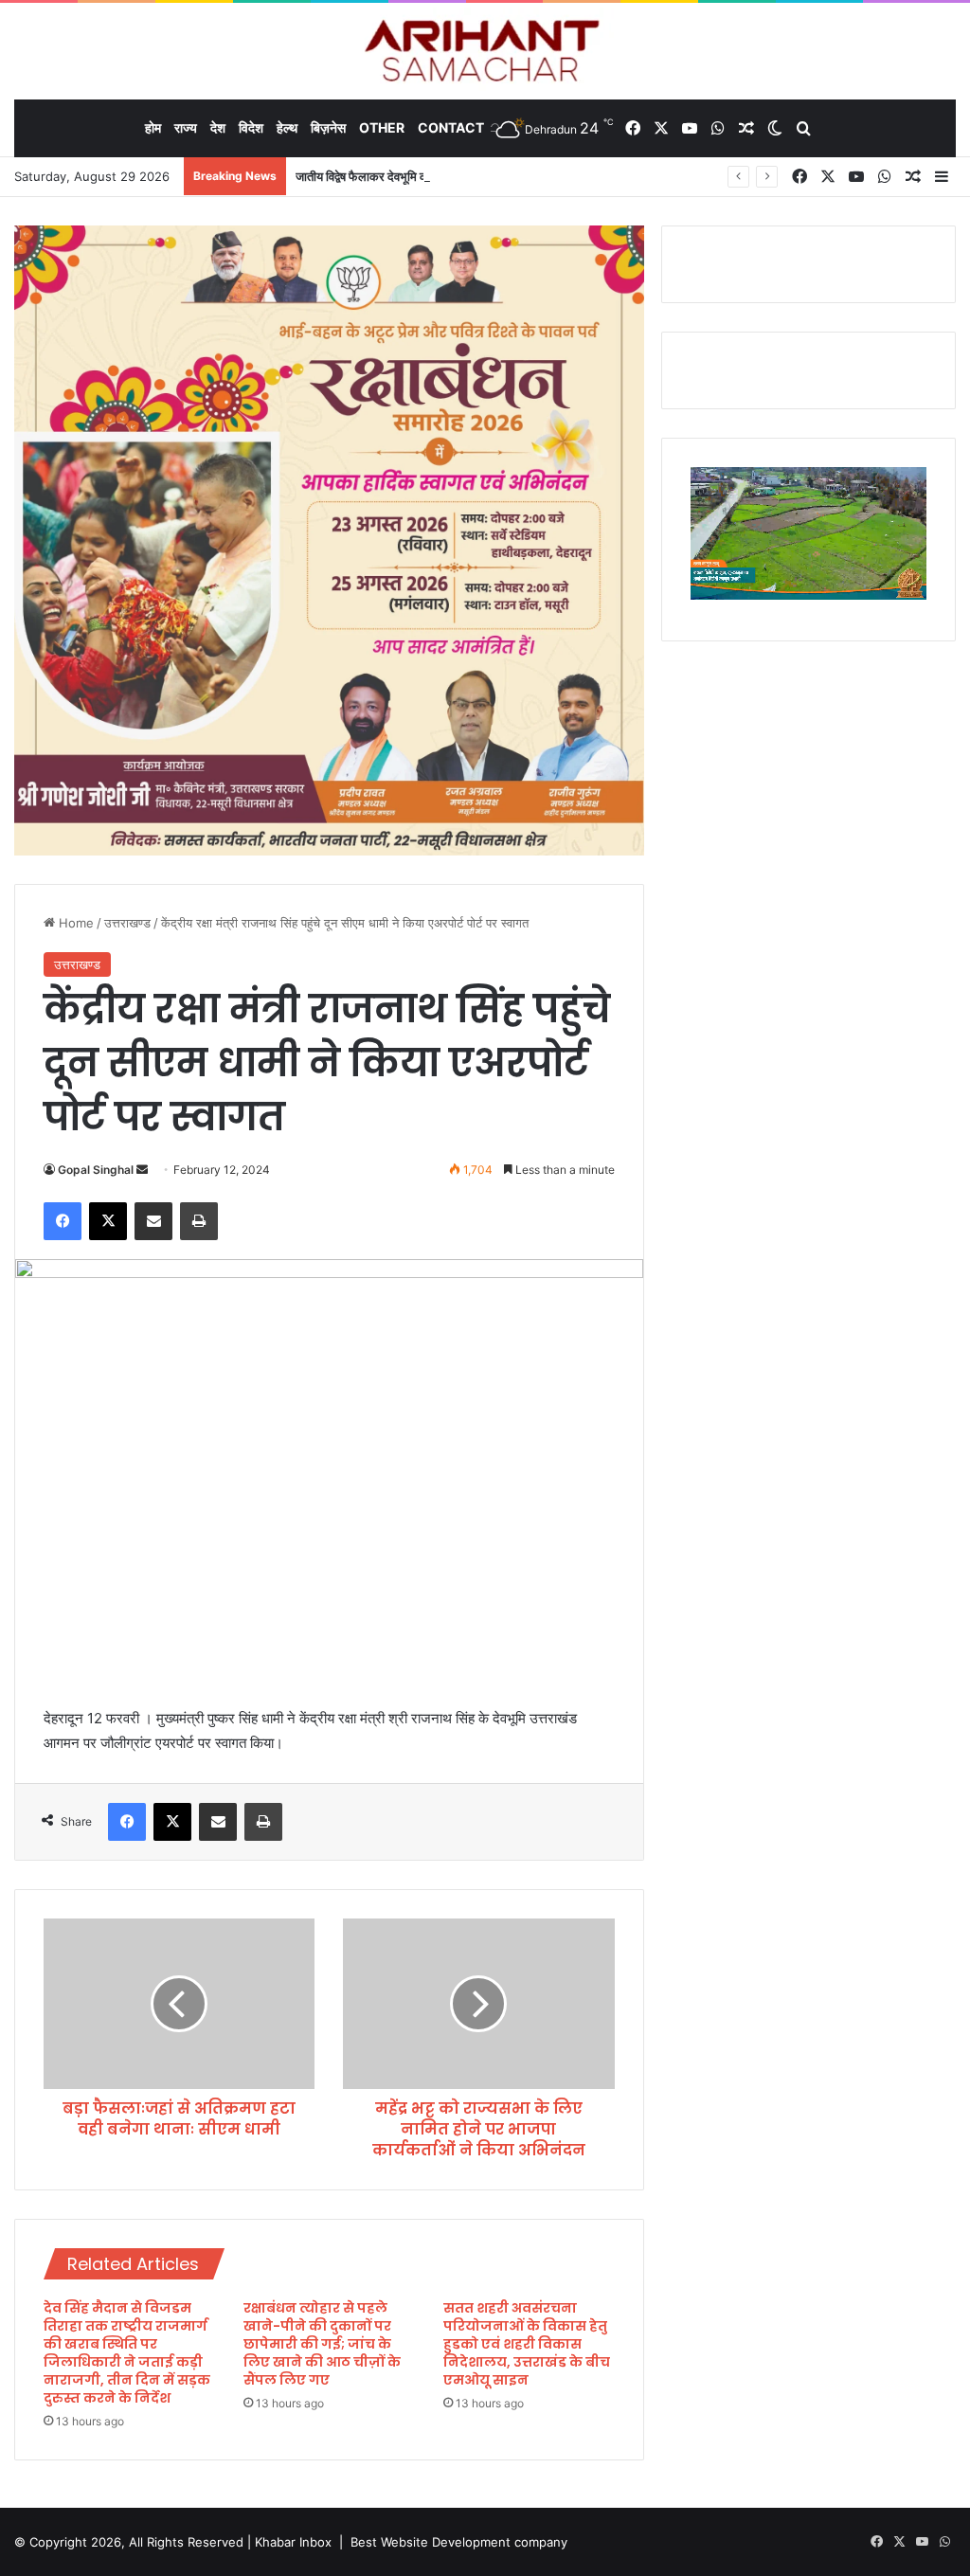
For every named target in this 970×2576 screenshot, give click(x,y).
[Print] (199, 1221)
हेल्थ (287, 127)
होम (153, 127)
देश (218, 127)
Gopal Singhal (96, 1170)
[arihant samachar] (485, 53)
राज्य (186, 127)
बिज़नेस (328, 127)
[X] (108, 1221)
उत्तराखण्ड (127, 923)
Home (74, 923)
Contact (451, 127)
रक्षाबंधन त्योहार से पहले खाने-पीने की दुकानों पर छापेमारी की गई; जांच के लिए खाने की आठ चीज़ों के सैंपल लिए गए (322, 2344)
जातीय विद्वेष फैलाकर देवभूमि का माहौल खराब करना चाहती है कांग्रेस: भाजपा (459, 176)
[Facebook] (63, 1221)
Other (382, 127)
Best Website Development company (459, 2542)
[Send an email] (142, 1170)
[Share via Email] (153, 1221)
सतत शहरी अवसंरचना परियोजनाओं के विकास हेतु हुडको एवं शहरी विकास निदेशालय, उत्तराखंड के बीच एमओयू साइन (527, 2344)
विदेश (251, 127)
